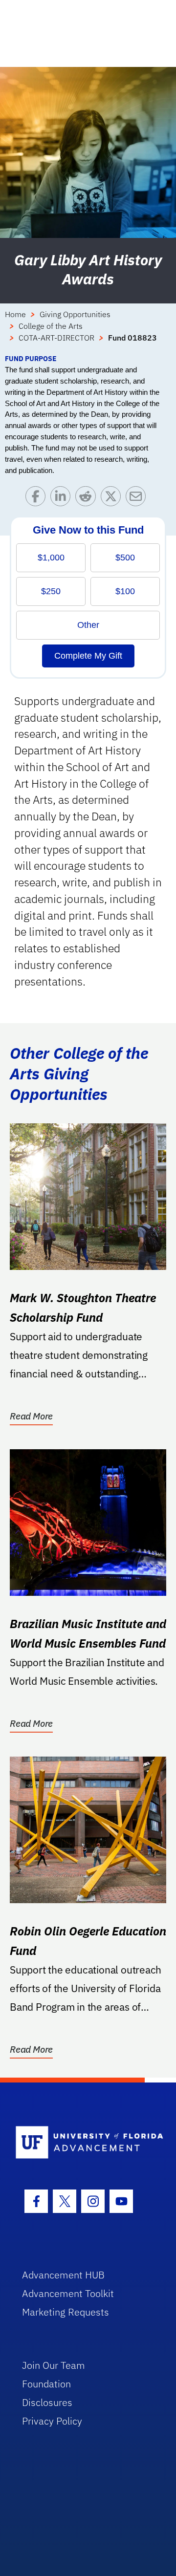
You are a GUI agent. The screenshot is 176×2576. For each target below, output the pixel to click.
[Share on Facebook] (38, 499)
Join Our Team (54, 2365)
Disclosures (47, 2402)
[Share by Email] (138, 499)
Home (15, 314)
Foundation (46, 2384)
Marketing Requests (66, 2312)
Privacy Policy (52, 2421)
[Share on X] (113, 499)
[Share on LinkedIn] (63, 499)
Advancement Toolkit (68, 2293)
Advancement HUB (63, 2275)
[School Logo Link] (82, 2143)
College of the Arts (51, 326)
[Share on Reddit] (88, 499)
